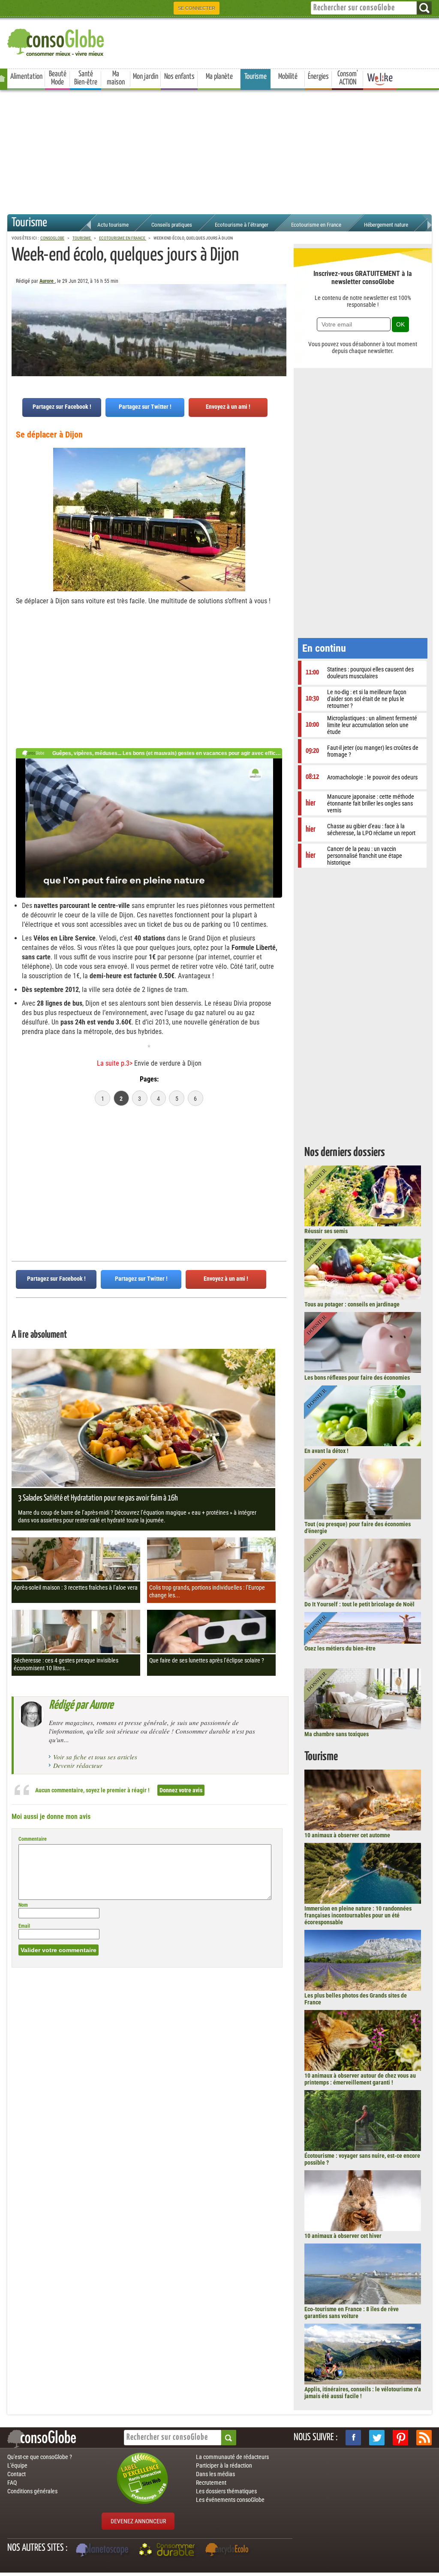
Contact (17, 2474)
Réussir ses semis (326, 1231)
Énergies (318, 77)
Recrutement (211, 2483)
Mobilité (288, 77)
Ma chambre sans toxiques (337, 1734)
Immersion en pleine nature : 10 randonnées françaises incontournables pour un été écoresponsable (358, 1915)
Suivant (18, 326)
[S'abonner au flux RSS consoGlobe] (424, 2438)
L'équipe (17, 2465)
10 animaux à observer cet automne (347, 1835)
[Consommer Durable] (168, 2551)
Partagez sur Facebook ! (62, 407)
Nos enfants (179, 77)
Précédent (280, 326)
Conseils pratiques (172, 225)
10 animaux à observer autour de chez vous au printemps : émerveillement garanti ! (360, 2079)
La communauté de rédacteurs (232, 2457)
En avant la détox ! (326, 1451)
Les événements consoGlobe (230, 2500)
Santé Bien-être (86, 78)
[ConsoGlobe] (57, 41)
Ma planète (219, 77)
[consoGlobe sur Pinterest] (400, 2438)
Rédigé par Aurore (81, 1705)
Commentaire (33, 1839)
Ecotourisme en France (316, 225)
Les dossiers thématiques (226, 2491)
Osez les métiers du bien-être (340, 1648)
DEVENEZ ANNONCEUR (138, 2521)
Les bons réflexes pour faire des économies (357, 1378)
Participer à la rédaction (224, 2465)
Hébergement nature (386, 225)
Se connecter (197, 8)
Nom (23, 1905)
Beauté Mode (58, 78)
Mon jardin (146, 77)
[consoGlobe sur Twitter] (377, 2438)
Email (24, 1926)
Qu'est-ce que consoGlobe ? (40, 2457)
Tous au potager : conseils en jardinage (352, 1304)
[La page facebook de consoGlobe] (353, 2438)
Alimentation (26, 77)
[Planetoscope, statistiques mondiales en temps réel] (103, 2551)
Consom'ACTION (348, 78)
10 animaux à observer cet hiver (343, 2236)
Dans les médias (215, 2474)
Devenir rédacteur (78, 1765)
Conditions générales (32, 2491)
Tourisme (256, 77)
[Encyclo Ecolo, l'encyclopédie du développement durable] (229, 2551)
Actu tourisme (113, 225)
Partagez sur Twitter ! (145, 407)
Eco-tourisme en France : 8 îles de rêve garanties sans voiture (352, 2312)
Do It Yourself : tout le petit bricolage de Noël (359, 1604)
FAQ (12, 2483)
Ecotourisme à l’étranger (242, 225)
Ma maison (116, 78)
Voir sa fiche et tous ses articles (95, 1757)
